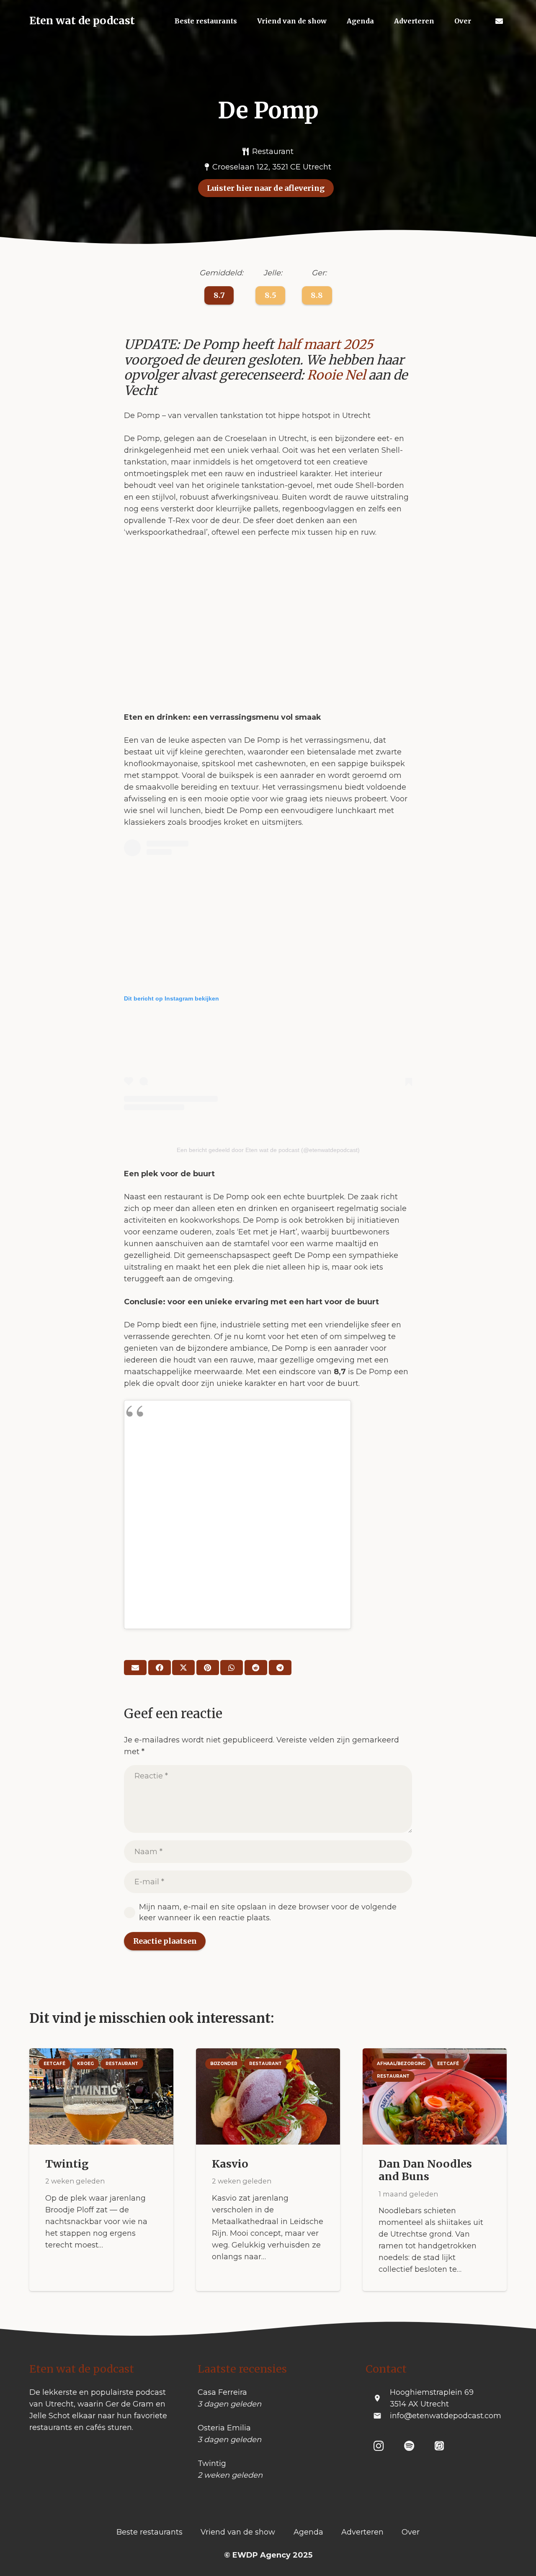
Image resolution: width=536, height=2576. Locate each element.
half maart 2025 (325, 344)
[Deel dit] (160, 1668)
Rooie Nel (336, 375)
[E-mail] (135, 1668)
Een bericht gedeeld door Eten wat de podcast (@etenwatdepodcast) (268, 1150)
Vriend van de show (238, 2532)
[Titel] (499, 21)
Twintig (67, 2164)
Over (411, 2532)
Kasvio (230, 2164)
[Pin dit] (208, 1668)
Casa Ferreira (222, 2392)
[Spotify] (409, 2446)
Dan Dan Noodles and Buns (425, 2170)
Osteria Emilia (224, 2428)
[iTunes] (439, 2446)
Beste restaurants (149, 2532)
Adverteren (362, 2532)
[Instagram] (379, 2446)
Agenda (308, 2532)
